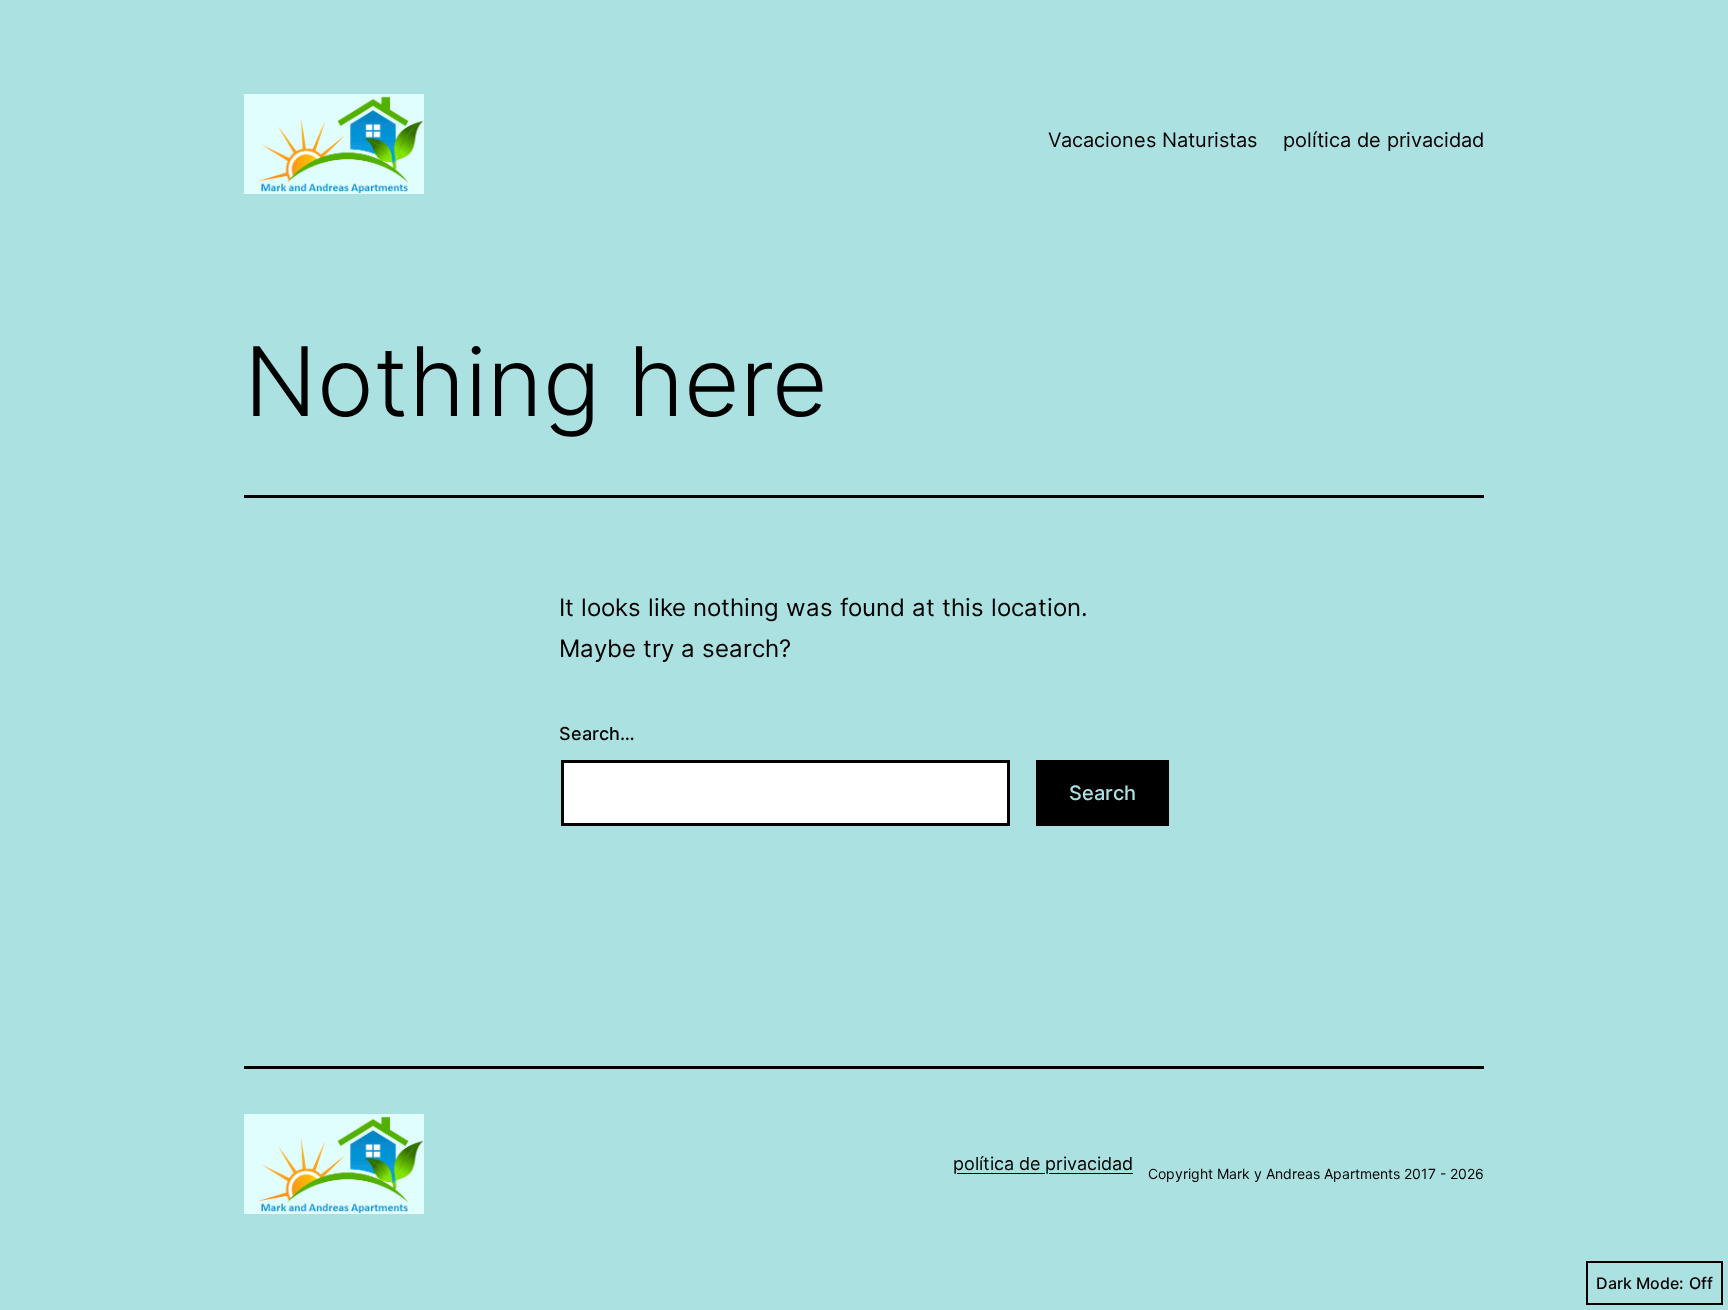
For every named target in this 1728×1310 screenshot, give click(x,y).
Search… (597, 733)
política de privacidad (1383, 140)
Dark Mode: (1640, 1283)
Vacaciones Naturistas (1152, 140)
